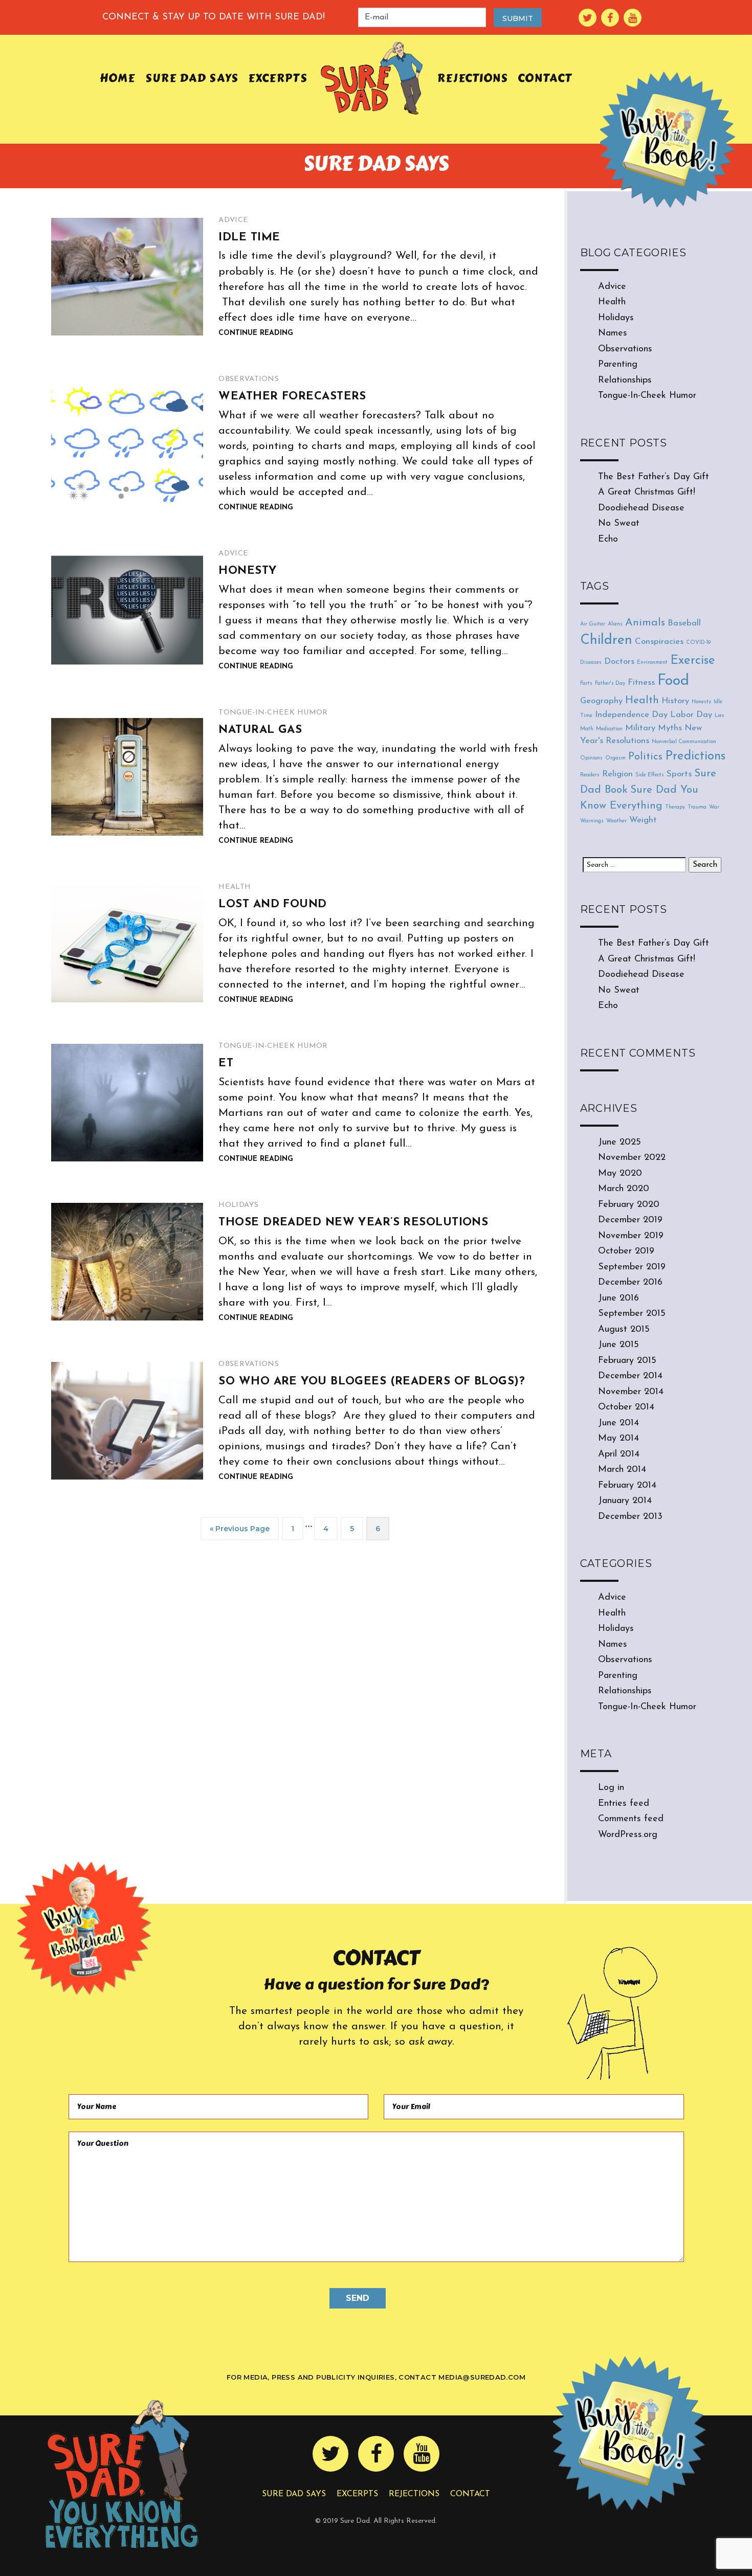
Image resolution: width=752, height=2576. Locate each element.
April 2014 (619, 1454)
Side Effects (650, 775)
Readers (590, 775)
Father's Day (610, 684)
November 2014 (631, 1392)
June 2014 (618, 1423)
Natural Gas (260, 730)
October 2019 (626, 1251)
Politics (645, 757)
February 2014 (627, 1486)
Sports (679, 774)
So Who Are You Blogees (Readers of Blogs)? (371, 1382)
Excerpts (278, 78)
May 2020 (620, 1174)
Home (117, 78)
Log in (611, 1788)
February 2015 (627, 1361)
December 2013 (630, 1517)
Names (613, 333)
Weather (616, 821)
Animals (645, 623)
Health (235, 887)
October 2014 (626, 1407)
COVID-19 (698, 643)
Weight (643, 820)
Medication (609, 729)
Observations (248, 379)
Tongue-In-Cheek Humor (273, 713)
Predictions (695, 756)
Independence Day (631, 715)
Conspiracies (659, 642)
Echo (608, 540)
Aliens (615, 624)
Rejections (472, 78)
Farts (586, 684)
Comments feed (631, 1819)
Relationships (625, 380)
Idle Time (249, 238)
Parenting (618, 365)
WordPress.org (628, 1835)
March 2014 (622, 1470)
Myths (670, 728)
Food (673, 681)
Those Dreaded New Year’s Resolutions (353, 1223)
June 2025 (620, 1143)
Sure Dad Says (192, 78)
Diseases (591, 663)
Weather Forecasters (292, 397)
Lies (720, 716)
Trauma (697, 807)
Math (587, 729)
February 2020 (629, 1205)
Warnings (592, 821)
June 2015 (618, 1345)
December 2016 (630, 1283)
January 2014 (625, 1501)
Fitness (641, 682)
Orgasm (615, 758)
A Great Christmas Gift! (647, 492)
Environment (652, 663)
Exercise (693, 661)
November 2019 (631, 1236)
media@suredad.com (482, 2377)
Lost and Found (272, 904)
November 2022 (632, 1158)
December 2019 (630, 1220)
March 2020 (624, 1189)
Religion (617, 774)
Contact (545, 78)
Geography (601, 701)
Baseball (684, 623)
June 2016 (618, 1298)
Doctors (619, 662)
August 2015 (624, 1330)
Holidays (238, 1205)
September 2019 (632, 1267)
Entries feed (624, 1804)
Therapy (675, 807)
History (675, 701)
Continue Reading (256, 333)
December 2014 (630, 1376)
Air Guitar (593, 624)
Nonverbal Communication (684, 742)
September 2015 (632, 1314)
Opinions (591, 758)
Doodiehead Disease (641, 508)
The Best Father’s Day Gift (654, 477)
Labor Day (691, 715)
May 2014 (618, 1439)
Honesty (248, 571)
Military (640, 728)
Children (606, 641)
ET (226, 1063)
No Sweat (619, 524)
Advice (233, 220)
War (714, 807)
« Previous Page (240, 1529)
